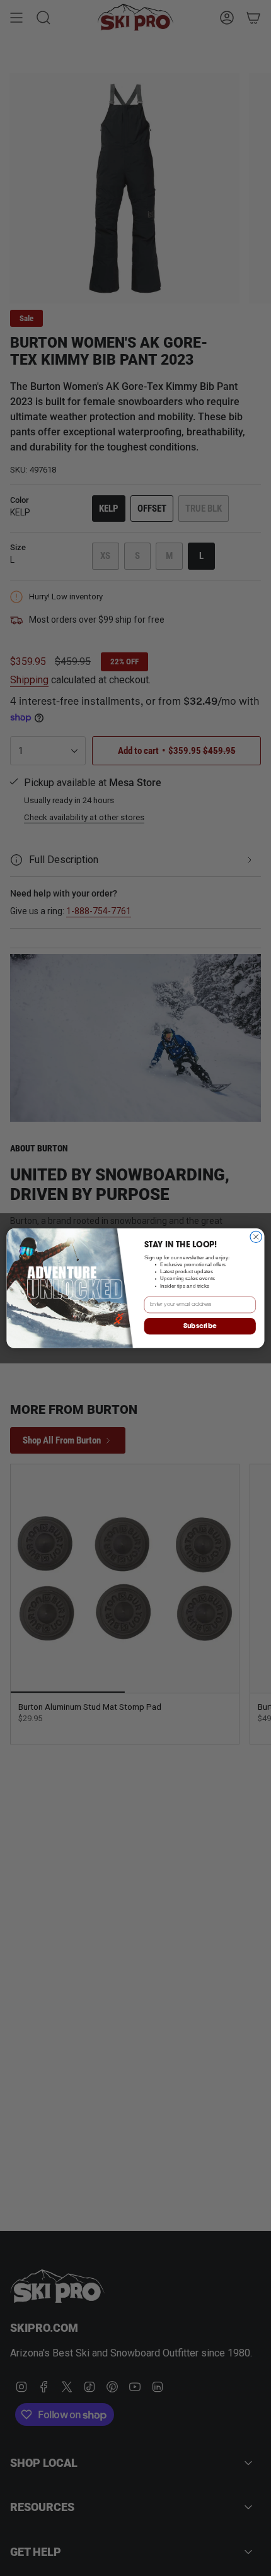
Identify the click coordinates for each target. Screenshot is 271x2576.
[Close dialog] (256, 1237)
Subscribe (200, 1326)
